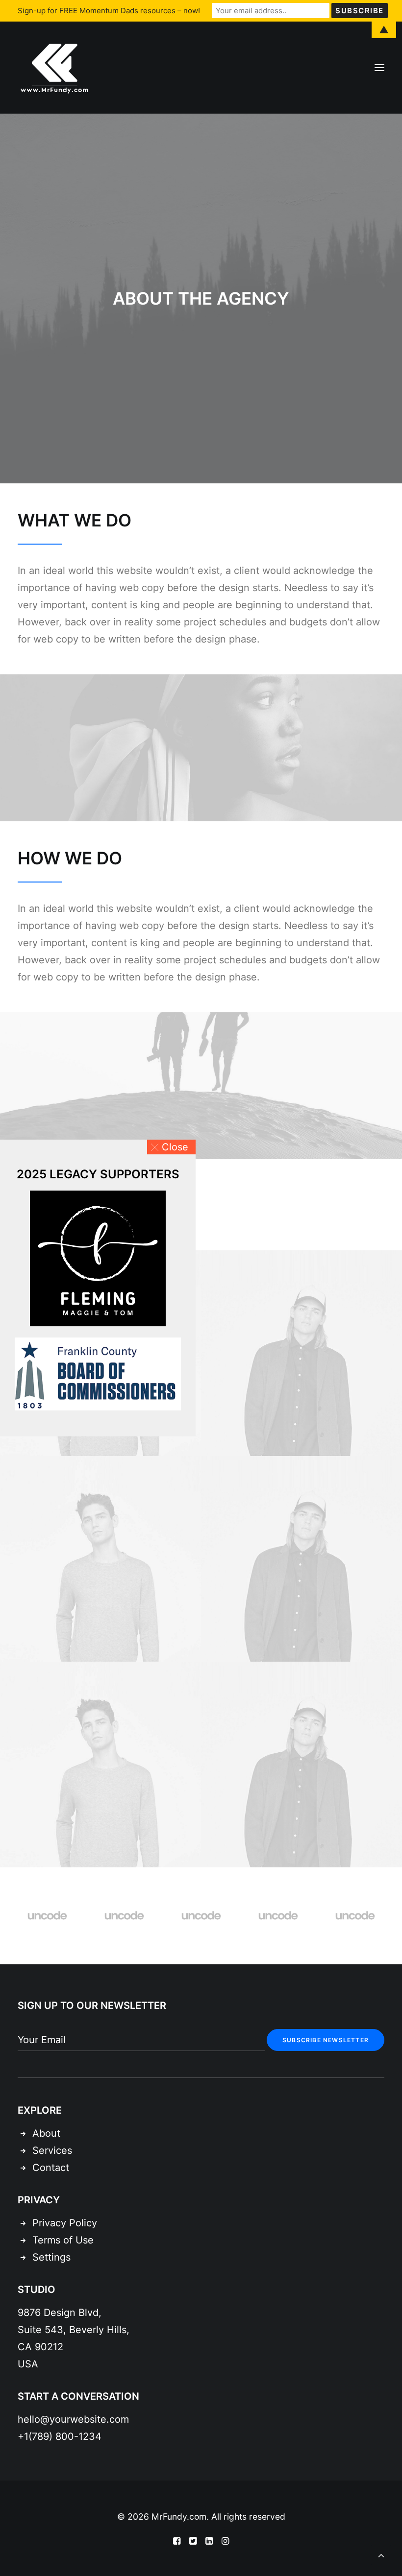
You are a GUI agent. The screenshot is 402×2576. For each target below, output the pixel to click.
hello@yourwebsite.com (73, 2419)
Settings (51, 2257)
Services (52, 2150)
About (46, 2133)
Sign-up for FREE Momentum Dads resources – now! (109, 11)
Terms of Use (63, 2240)
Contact (51, 2168)
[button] (171, 1147)
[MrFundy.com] (54, 68)
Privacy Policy (65, 2223)
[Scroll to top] (381, 2554)
